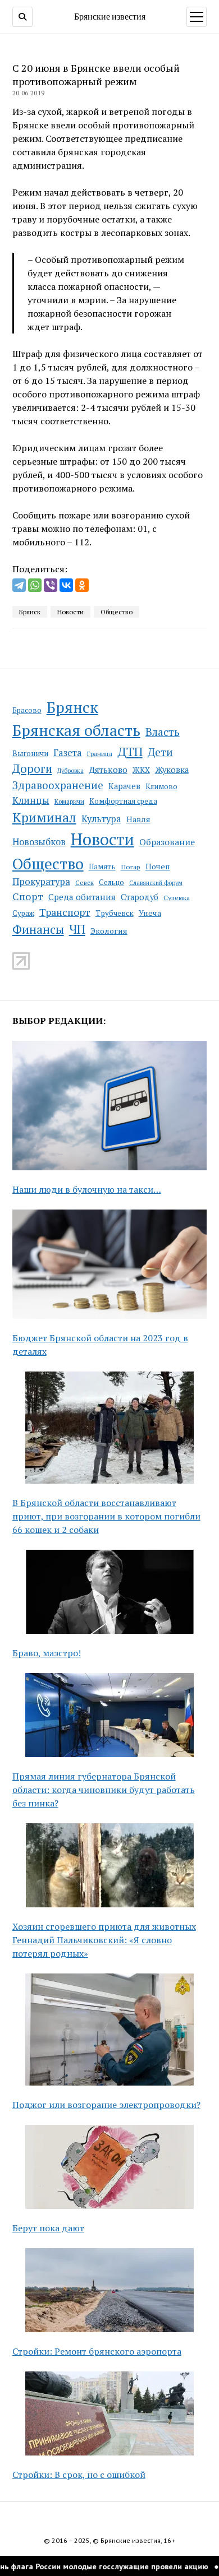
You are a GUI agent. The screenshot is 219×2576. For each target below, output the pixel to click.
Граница (100, 754)
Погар (131, 867)
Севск (85, 882)
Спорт (28, 896)
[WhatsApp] (35, 585)
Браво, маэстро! (47, 1653)
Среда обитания (82, 897)
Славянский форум (156, 883)
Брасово (27, 710)
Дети (160, 752)
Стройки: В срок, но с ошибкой (79, 2475)
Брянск (72, 707)
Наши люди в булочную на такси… (87, 1189)
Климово (161, 786)
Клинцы (31, 800)
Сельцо (111, 882)
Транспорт (65, 912)
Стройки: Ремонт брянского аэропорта (97, 2351)
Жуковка (172, 770)
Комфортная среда (123, 801)
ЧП (77, 929)
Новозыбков (39, 842)
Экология (109, 931)
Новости (102, 839)
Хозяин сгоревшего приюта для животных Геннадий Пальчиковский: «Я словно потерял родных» (104, 1940)
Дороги (32, 769)
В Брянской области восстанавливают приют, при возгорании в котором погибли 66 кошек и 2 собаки (106, 1516)
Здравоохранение (58, 785)
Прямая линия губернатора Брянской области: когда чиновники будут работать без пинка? (104, 1790)
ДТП (130, 751)
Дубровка (70, 771)
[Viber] (51, 585)
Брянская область (76, 730)
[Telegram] (19, 585)
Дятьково (108, 770)
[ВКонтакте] (66, 585)
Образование (167, 842)
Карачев (124, 786)
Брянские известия (110, 16)
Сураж (23, 913)
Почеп (158, 866)
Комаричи (69, 801)
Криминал (44, 817)
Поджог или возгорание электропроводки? (106, 2105)
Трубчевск (115, 913)
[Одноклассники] (82, 585)
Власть (163, 732)
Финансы (38, 929)
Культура (101, 819)
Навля (138, 819)
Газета (68, 753)
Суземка (177, 898)
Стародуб (140, 897)
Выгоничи (30, 753)
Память (102, 867)
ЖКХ (141, 770)
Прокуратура (41, 882)
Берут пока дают (48, 2228)
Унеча (150, 913)
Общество (48, 863)
